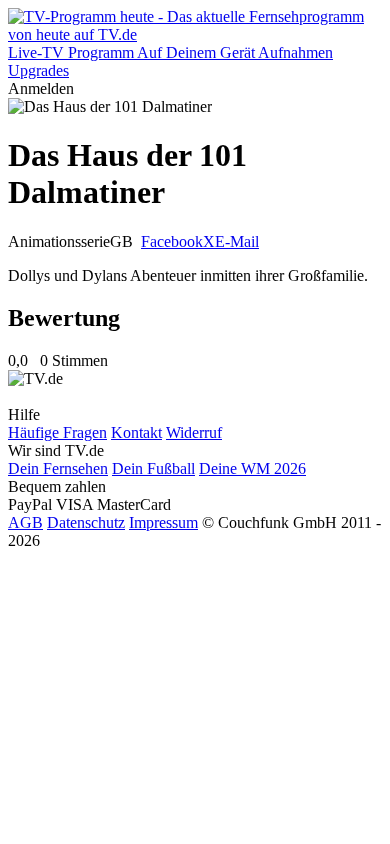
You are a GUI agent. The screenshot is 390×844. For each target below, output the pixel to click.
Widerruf (194, 432)
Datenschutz (86, 522)
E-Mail (237, 241)
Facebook (172, 241)
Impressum (163, 522)
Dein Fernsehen (58, 468)
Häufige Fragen (57, 432)
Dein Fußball (153, 468)
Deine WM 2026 (252, 468)
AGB (25, 522)
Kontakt (136, 432)
